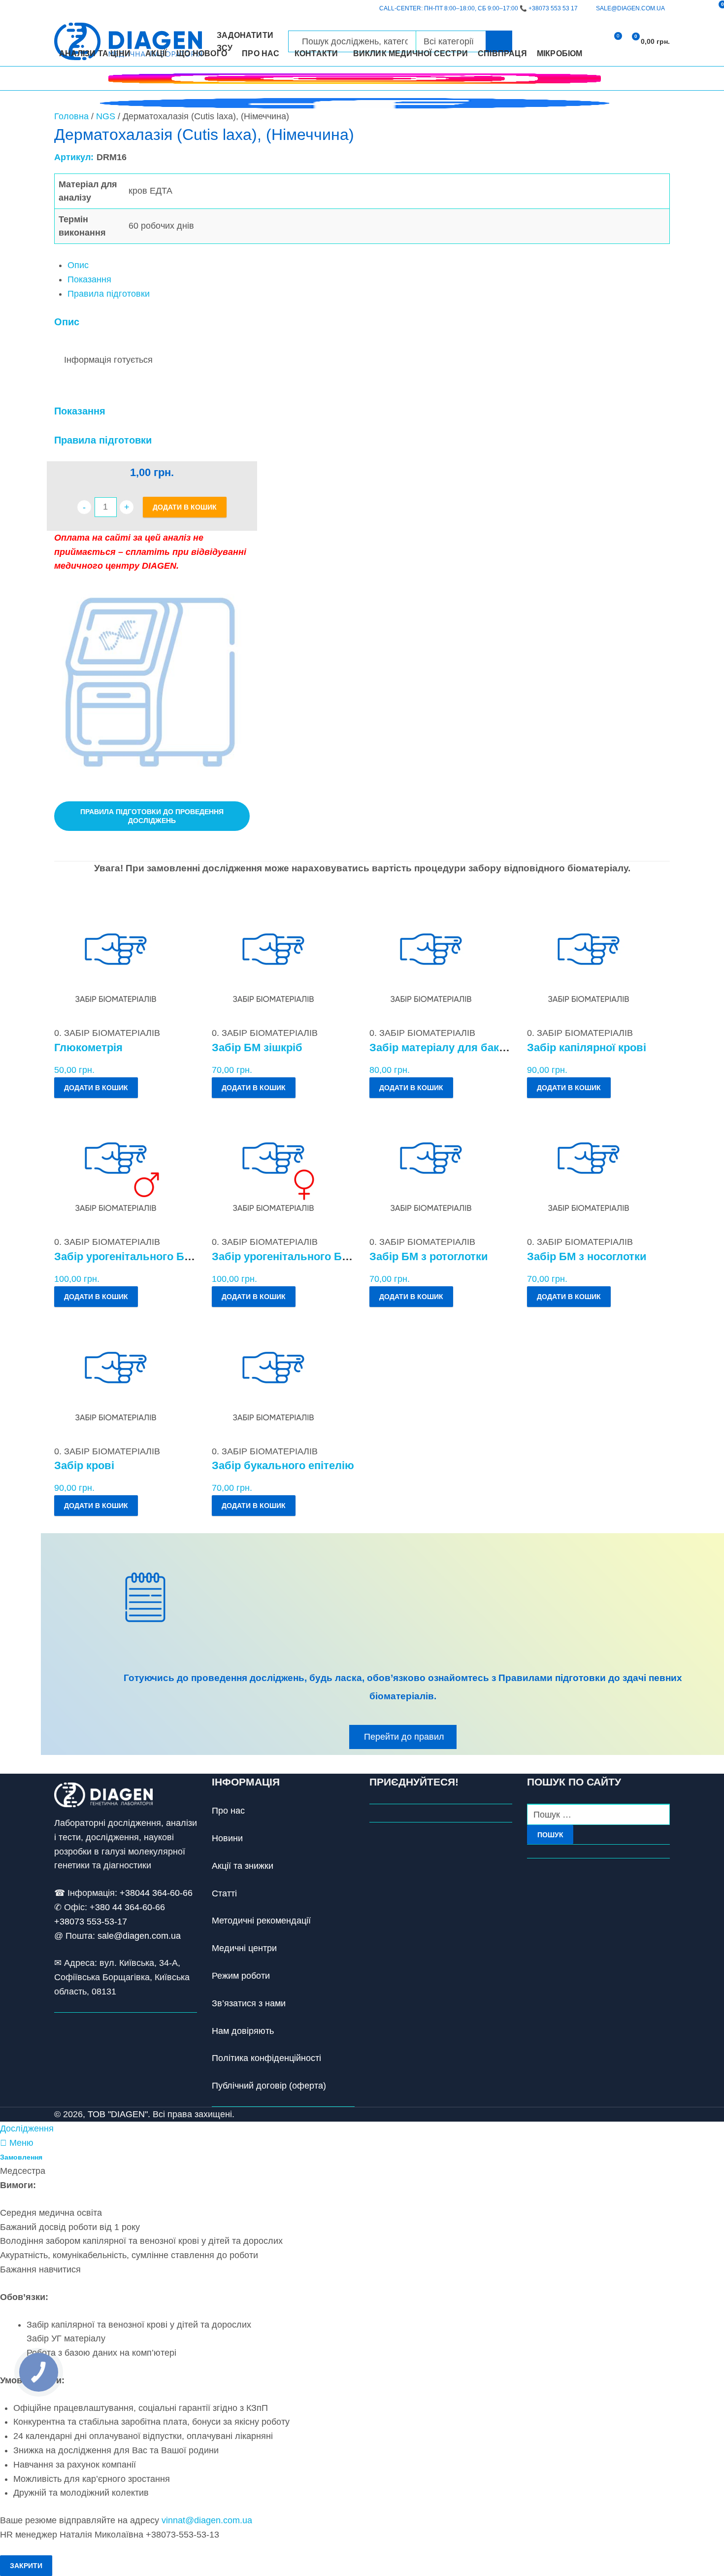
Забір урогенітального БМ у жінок (302, 1256)
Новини (227, 1838)
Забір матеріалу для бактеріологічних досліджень (504, 1048)
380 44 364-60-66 (130, 1907)
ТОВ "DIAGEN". (119, 2114)
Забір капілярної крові (587, 1048)
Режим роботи (241, 1976)
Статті (224, 1893)
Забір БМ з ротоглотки (429, 1256)
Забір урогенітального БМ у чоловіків (155, 1256)
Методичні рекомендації (261, 1921)
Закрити (26, 2566)
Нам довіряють (243, 2031)
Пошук (550, 1835)
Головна (71, 116)
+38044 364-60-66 (156, 1893)
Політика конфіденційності (266, 2058)
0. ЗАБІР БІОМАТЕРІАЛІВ (107, 1033)
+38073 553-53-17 (91, 1922)
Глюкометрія (88, 1048)
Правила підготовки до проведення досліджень (152, 816)
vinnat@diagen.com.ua (207, 2520)
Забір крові (84, 1465)
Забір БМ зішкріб (257, 1048)
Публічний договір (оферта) (269, 2086)
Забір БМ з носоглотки (587, 1256)
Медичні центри (244, 1948)
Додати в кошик (185, 507)
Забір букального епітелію (283, 1465)
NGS (106, 116)
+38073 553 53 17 (553, 8)
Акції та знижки (243, 1866)
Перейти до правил (404, 1737)
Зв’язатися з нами (249, 2003)
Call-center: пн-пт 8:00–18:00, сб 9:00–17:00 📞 (478, 8)
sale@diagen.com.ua (139, 1936)
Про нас (228, 1811)
